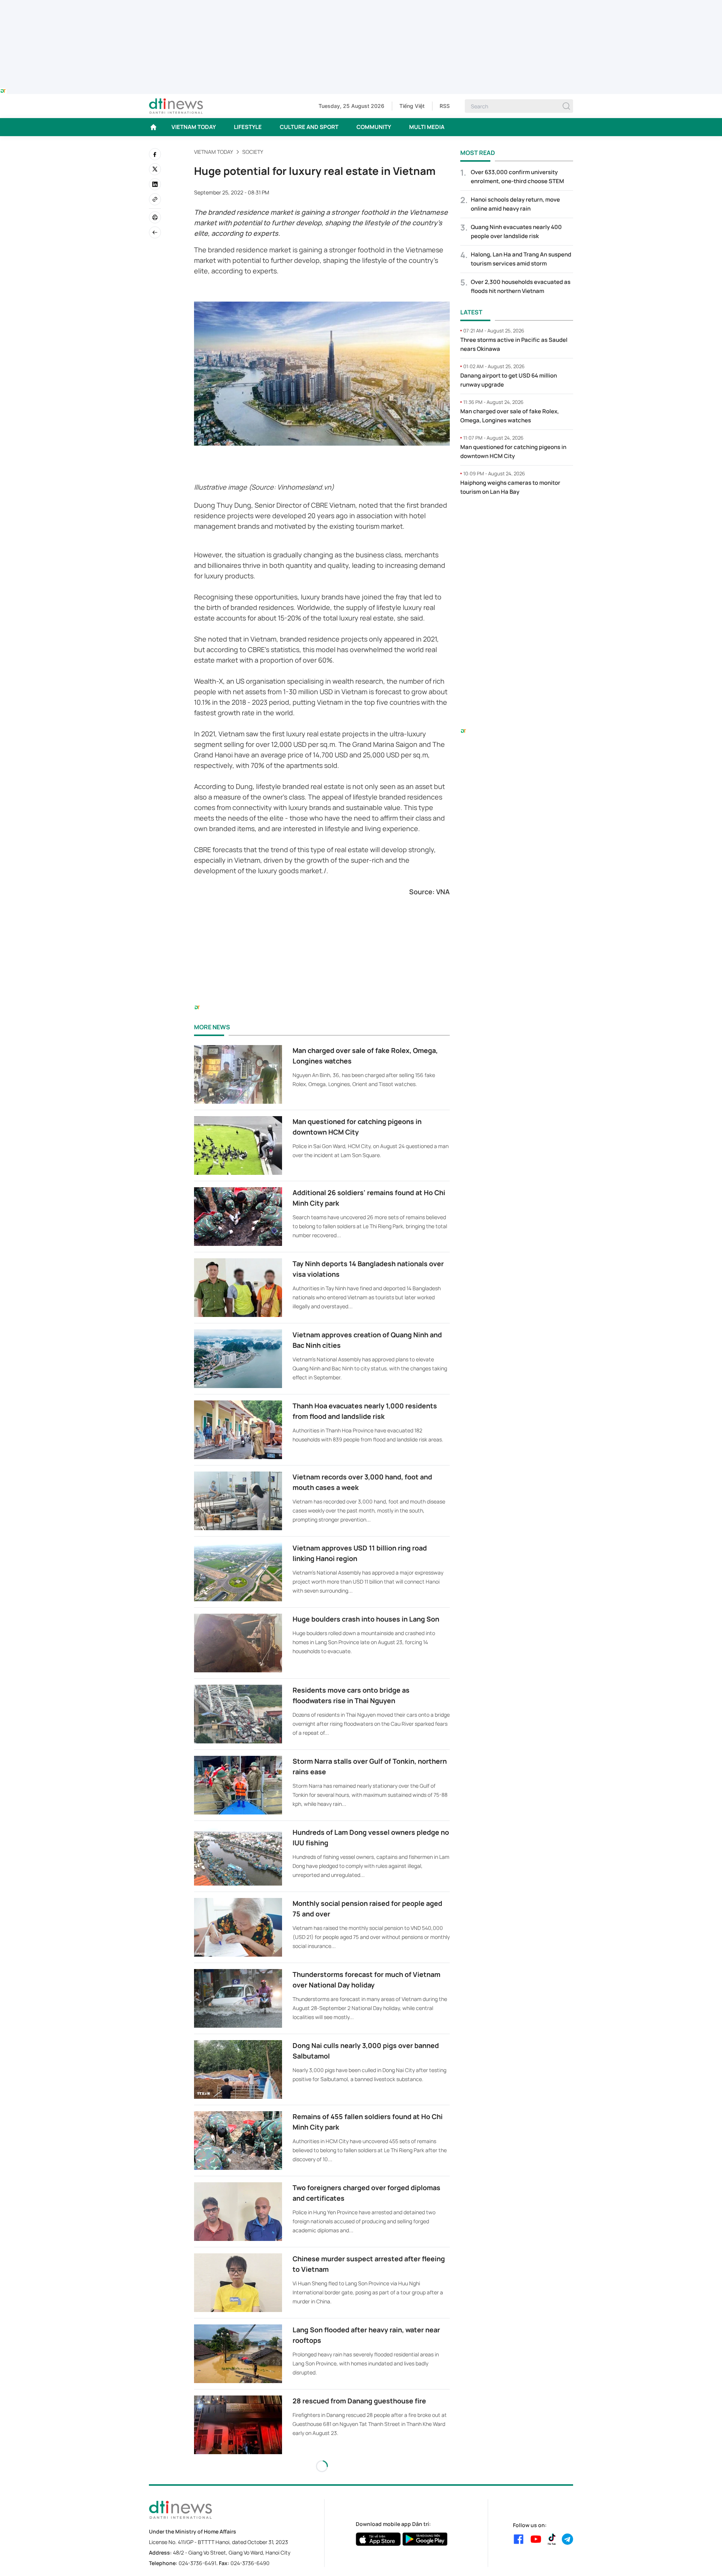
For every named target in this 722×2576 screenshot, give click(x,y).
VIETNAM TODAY (194, 127)
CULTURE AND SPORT (309, 127)
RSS (445, 106)
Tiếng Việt (412, 106)
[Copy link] (155, 199)
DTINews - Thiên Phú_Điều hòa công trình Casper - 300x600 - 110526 (517, 517)
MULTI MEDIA (427, 127)
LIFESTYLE (248, 127)
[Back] (155, 232)
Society (253, 152)
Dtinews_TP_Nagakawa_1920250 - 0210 (361, 5)
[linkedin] (155, 184)
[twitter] (155, 169)
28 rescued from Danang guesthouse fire (359, 2401)
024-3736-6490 (250, 2563)
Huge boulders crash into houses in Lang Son (366, 1619)
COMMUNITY (374, 127)
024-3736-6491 (197, 2563)
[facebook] (155, 154)
